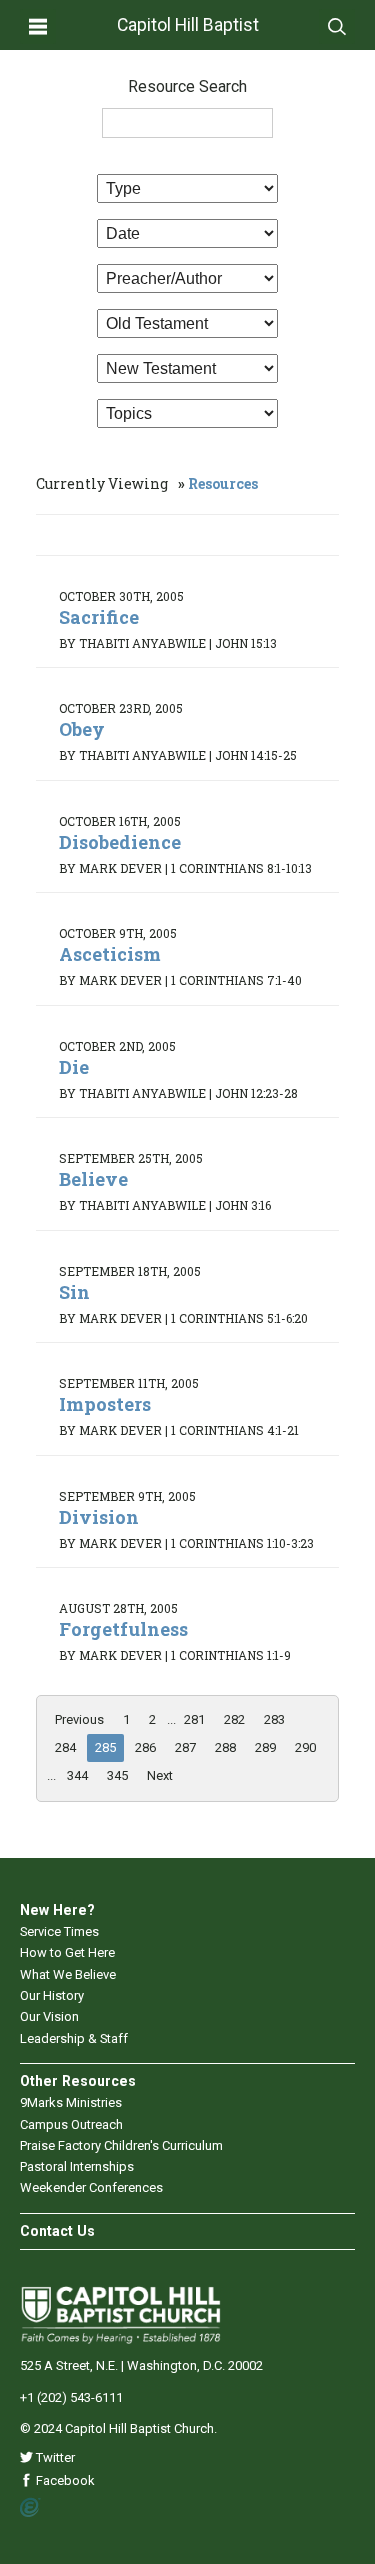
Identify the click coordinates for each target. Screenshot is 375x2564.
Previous (79, 1719)
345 (117, 1775)
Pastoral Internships (77, 2166)
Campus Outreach (71, 2124)
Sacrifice (99, 617)
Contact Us (57, 2231)
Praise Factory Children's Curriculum (121, 2145)
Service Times (59, 1931)
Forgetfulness (123, 1629)
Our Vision (49, 2016)
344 (77, 1775)
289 (265, 1747)
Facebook (64, 2480)
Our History (52, 1995)
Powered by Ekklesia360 (30, 2508)
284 (65, 1747)
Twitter (54, 2457)
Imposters (105, 1404)
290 (305, 1747)
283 (274, 1719)
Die (74, 1067)
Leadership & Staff (74, 2038)
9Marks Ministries (71, 2102)
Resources (223, 483)
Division (99, 1517)
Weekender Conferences (91, 2187)
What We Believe (68, 1974)
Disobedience (120, 842)
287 (185, 1747)
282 (234, 1719)
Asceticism (110, 954)
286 (145, 1747)
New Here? (57, 1910)
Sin (74, 1292)
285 (105, 1747)
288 (225, 1747)
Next (160, 1775)
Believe (93, 1179)
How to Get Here (67, 1952)
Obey (82, 729)
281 (194, 1719)
